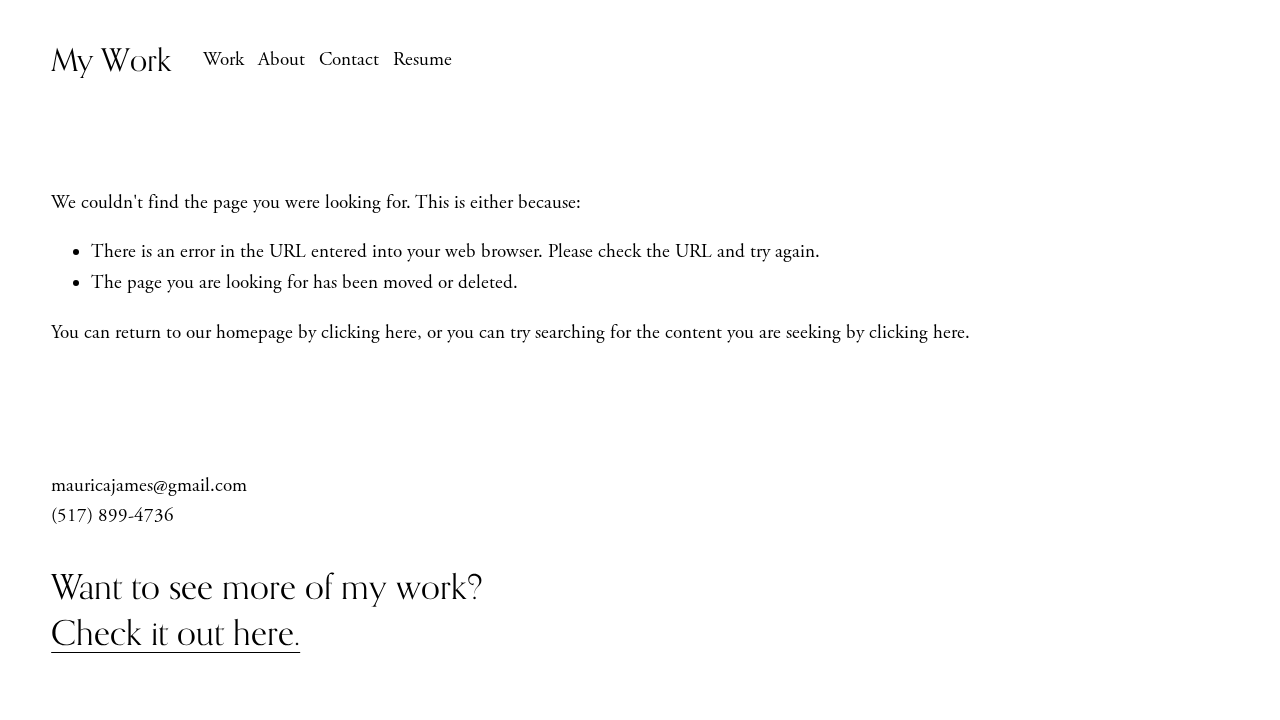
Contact (349, 60)
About (281, 60)
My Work (111, 59)
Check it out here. (175, 632)
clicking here (369, 333)
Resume (422, 60)
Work (223, 60)
